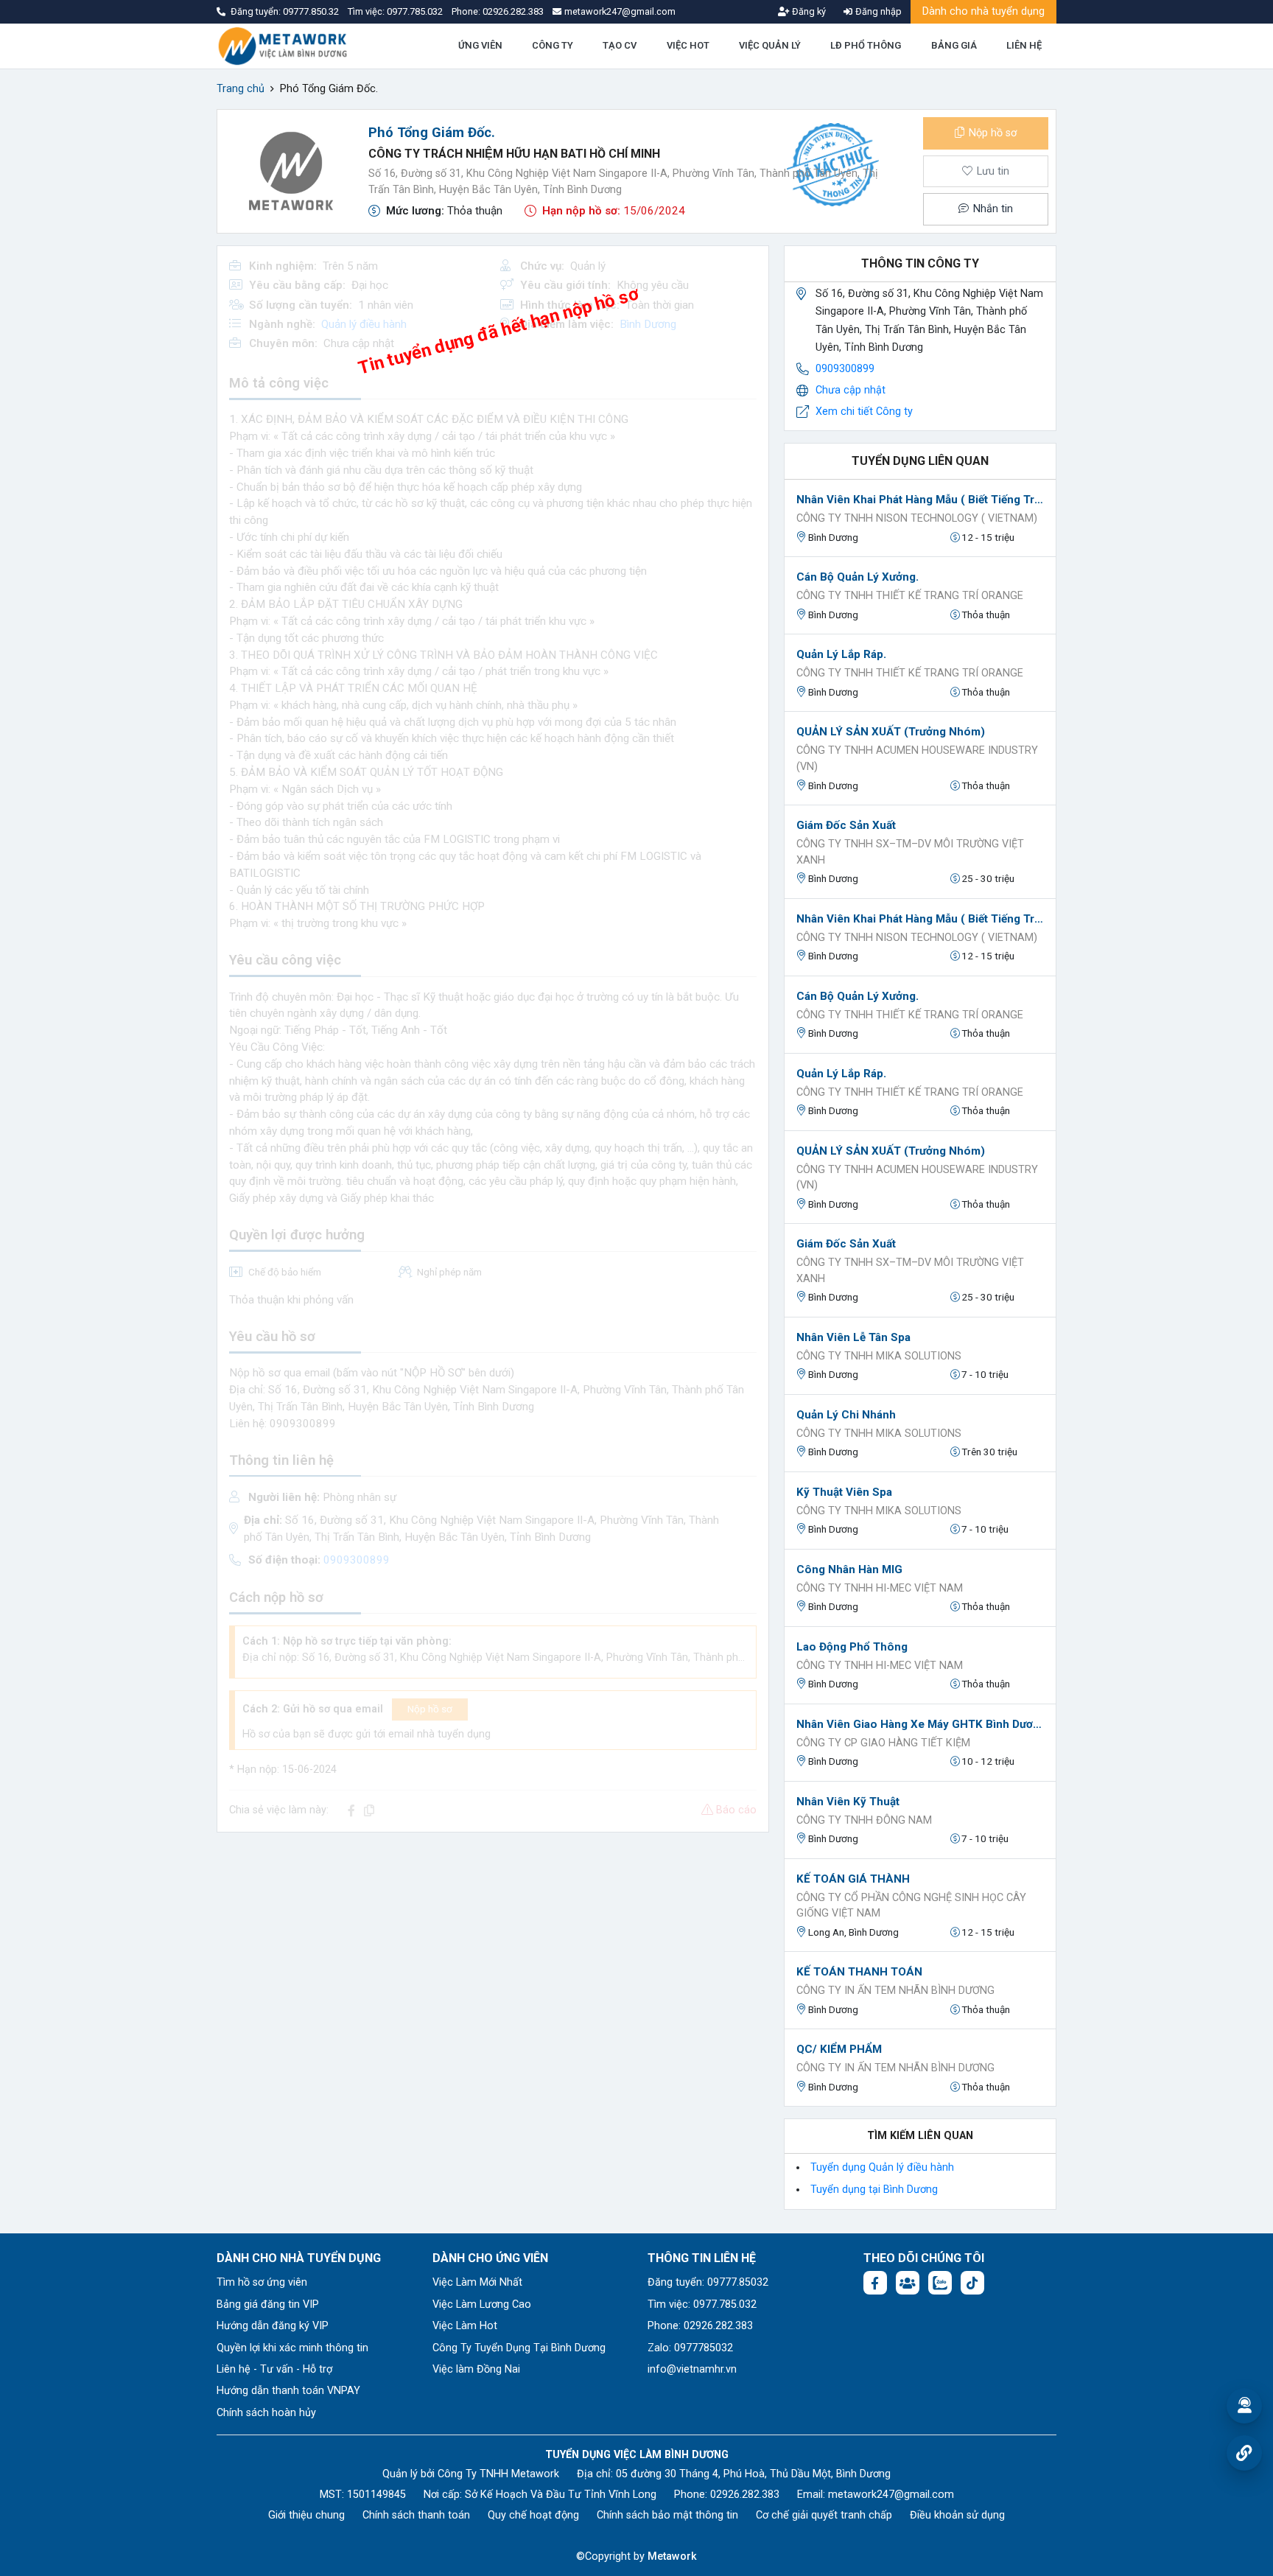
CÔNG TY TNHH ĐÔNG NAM (864, 1820)
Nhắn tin (992, 209)
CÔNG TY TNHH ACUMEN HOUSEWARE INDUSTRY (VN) (917, 759)
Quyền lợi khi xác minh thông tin (292, 2348)
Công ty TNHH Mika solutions (879, 1356)
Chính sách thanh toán (416, 2515)
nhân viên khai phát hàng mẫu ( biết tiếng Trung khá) (920, 500)
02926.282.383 (513, 11)
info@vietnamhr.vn (692, 2369)
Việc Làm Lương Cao (482, 2304)
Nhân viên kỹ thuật (848, 1802)
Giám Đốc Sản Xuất (846, 825)
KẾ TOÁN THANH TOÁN (859, 1972)
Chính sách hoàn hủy (266, 2413)
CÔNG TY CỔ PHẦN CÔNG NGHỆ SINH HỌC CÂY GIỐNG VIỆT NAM (911, 1906)
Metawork (672, 2556)
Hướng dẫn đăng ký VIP (273, 2326)
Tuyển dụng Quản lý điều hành (882, 2167)
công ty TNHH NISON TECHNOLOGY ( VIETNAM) (917, 518)
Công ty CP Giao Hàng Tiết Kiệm (883, 1743)
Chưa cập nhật (851, 390)
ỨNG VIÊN (480, 45)
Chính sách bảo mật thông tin (667, 2515)
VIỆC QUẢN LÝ (770, 45)
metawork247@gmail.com (891, 2495)
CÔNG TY (553, 45)
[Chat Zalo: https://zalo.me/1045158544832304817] (940, 2283)
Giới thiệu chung (306, 2515)
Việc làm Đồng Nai (476, 2369)
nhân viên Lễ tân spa (853, 1337)
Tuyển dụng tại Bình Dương (874, 2190)
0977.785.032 (416, 11)
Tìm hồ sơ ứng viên (262, 2282)
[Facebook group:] (908, 2283)
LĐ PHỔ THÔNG (866, 45)
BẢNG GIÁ (954, 45)
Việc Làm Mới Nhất (477, 2282)
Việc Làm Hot (465, 2326)
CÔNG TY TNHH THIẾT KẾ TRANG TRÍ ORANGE (910, 596)
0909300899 (845, 369)
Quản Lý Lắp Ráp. (841, 654)
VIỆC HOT (688, 45)
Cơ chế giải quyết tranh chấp (824, 2515)
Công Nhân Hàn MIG (849, 1569)
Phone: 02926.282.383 (700, 2326)
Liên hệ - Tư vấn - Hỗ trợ (274, 2369)
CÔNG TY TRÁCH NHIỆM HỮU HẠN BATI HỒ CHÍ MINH (514, 154)
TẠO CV (620, 45)
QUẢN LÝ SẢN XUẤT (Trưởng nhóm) (891, 732)
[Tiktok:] (972, 2283)
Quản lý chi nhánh (846, 1415)
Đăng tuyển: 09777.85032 (708, 2282)
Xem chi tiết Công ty (864, 412)
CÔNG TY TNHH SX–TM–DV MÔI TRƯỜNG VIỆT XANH (910, 852)
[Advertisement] (493, 1947)
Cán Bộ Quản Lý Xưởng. (858, 577)
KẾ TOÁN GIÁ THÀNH (853, 1879)
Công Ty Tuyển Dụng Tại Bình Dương (519, 2348)
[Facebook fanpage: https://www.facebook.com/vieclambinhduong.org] (875, 2283)
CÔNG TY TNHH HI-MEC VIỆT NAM (880, 1588)
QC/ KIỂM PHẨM (839, 2049)
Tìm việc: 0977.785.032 (702, 2304)
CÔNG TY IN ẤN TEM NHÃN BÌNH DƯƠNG (895, 1991)
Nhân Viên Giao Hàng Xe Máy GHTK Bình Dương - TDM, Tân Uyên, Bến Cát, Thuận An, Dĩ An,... (920, 1724)
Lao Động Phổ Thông (852, 1647)
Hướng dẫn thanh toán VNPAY (288, 2391)
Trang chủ (241, 89)
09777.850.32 (312, 11)
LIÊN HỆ (1024, 45)
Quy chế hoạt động (533, 2515)
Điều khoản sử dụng (957, 2515)
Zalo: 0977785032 (690, 2348)
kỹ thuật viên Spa (844, 1492)
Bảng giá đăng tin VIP (268, 2304)
